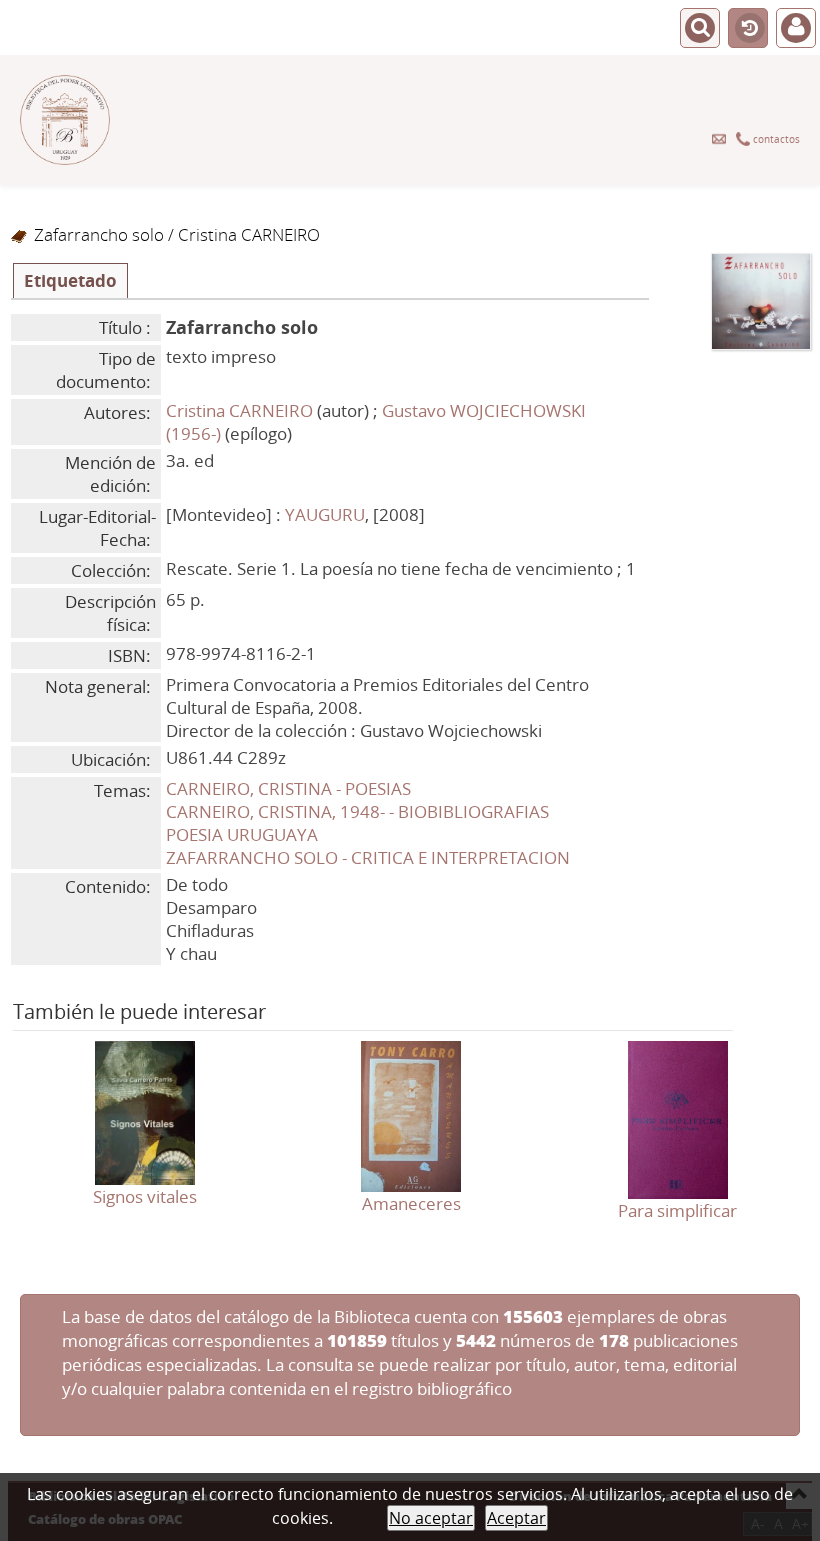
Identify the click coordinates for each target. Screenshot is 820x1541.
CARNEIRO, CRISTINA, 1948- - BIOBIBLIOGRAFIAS (357, 811)
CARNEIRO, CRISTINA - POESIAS (288, 788)
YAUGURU (325, 514)
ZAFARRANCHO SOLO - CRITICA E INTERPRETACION (368, 857)
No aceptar (431, 1518)
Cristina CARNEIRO (239, 410)
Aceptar (516, 1518)
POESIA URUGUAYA (242, 834)
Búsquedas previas (748, 29)
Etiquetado (70, 280)
